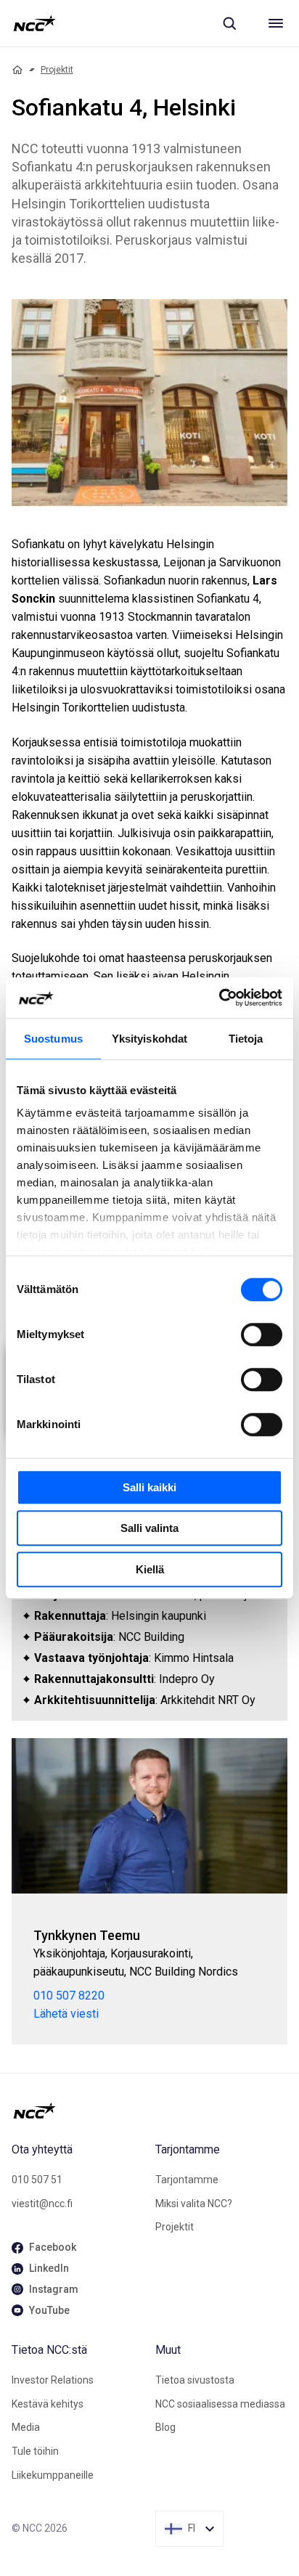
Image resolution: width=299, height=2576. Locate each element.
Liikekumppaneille (53, 2475)
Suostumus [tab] (53, 1039)
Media (26, 2427)
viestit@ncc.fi (42, 2204)
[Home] (17, 70)
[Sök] (229, 23)
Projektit (57, 70)
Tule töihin (35, 2451)
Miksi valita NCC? (194, 2204)
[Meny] (276, 23)
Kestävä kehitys (48, 2404)
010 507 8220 (69, 1996)
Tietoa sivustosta (195, 2380)
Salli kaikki (149, 1487)
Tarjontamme (187, 2180)
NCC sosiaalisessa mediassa (220, 2404)
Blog (165, 2427)
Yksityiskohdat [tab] (149, 1039)
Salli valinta (149, 1528)
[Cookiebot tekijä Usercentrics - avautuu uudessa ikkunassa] (219, 998)
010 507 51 (37, 2180)
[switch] (262, 1334)
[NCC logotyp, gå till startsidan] (34, 23)
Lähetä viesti (66, 2014)
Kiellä (150, 1569)
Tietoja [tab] (246, 1039)
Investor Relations (53, 2380)
